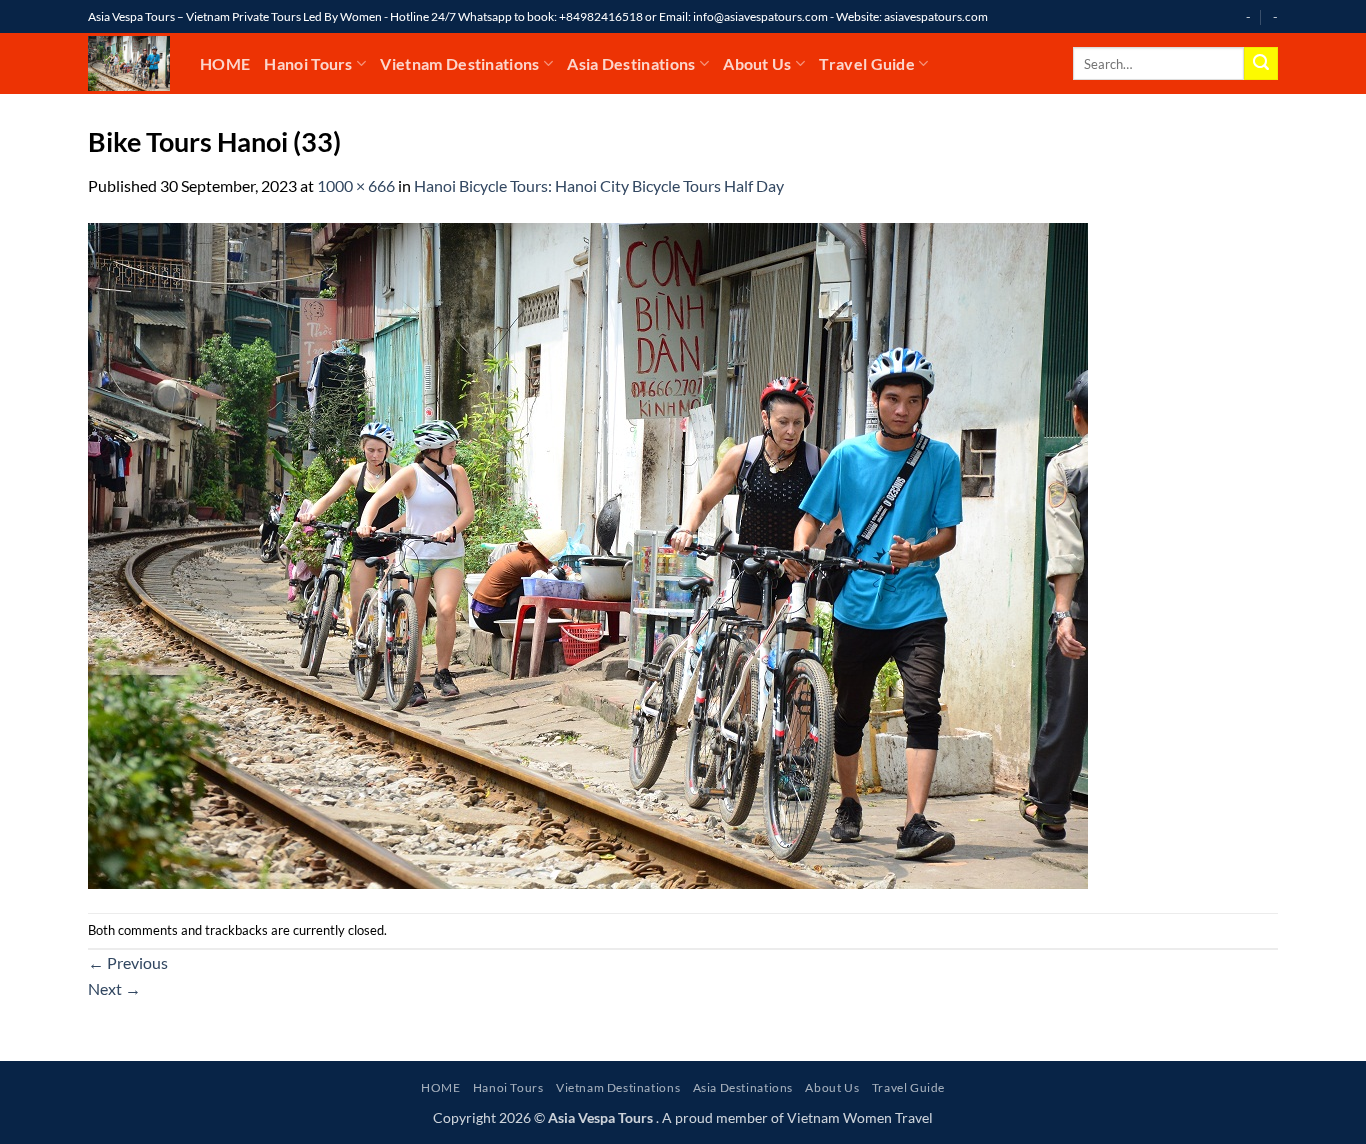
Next (114, 988)
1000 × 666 (356, 185)
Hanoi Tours (308, 63)
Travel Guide (867, 63)
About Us (757, 63)
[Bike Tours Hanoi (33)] (588, 553)
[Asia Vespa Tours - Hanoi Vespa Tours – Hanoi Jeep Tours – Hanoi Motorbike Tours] (129, 63)
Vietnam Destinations (459, 63)
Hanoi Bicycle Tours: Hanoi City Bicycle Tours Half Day (599, 185)
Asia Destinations (631, 63)
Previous (128, 962)
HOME (225, 63)
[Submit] (1261, 64)
